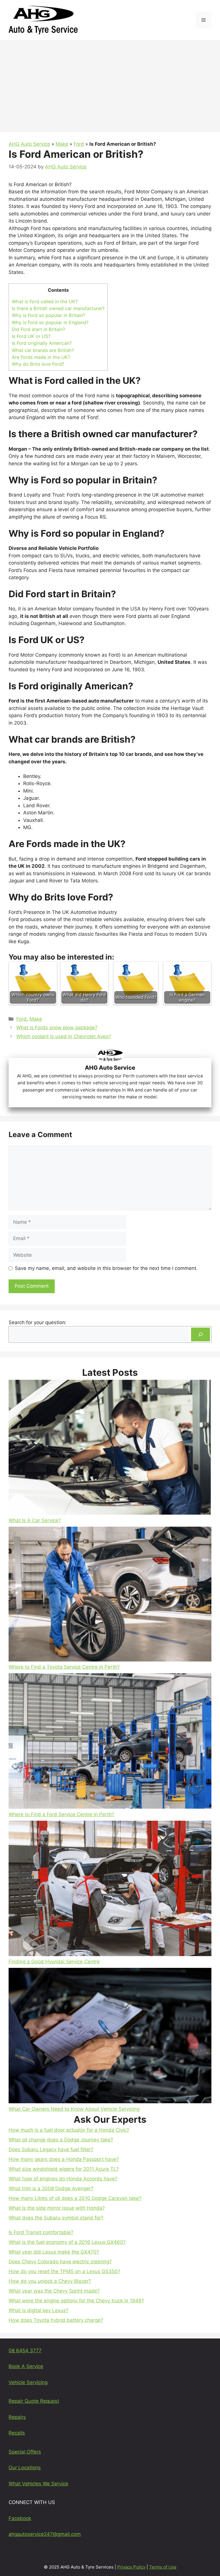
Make (62, 144)
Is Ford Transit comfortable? (41, 2232)
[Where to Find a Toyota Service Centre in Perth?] (110, 1595)
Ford (79, 144)
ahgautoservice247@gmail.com (45, 2534)
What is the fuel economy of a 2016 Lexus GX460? (67, 2242)
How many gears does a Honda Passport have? (64, 2159)
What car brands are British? (43, 350)
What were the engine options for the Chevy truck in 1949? (76, 2301)
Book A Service (26, 2366)
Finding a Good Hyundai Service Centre (54, 1962)
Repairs (17, 2417)
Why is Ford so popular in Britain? (48, 315)
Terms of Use (163, 2567)
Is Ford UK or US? (31, 336)
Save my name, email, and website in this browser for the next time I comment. (106, 1268)
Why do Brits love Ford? (38, 364)
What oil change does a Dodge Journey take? (61, 2140)
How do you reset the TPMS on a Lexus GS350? (64, 2271)
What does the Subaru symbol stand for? (56, 2218)
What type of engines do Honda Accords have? (63, 2179)
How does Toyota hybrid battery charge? (56, 2320)
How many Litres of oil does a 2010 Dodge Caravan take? (75, 2198)
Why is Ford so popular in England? (50, 322)
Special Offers (25, 2452)
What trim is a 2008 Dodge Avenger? (51, 2188)
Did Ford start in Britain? (38, 329)
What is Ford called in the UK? (45, 301)
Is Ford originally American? (42, 343)
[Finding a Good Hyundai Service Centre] (110, 1890)
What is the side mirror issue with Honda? (57, 2208)
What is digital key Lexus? (39, 2310)
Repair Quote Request (34, 2401)
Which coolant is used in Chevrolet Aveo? (64, 1036)
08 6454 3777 (25, 2351)
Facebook (20, 2518)
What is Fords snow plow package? (57, 1028)
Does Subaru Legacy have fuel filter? (51, 2149)
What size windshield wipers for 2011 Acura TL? (64, 2169)
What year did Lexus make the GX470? (54, 2252)
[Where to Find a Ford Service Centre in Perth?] (110, 1742)
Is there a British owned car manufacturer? (58, 308)
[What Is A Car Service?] (110, 1448)
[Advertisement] (110, 83)
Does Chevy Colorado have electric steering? (60, 2262)
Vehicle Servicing (28, 2382)
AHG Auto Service (29, 144)
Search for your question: (38, 1322)
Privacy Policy (131, 2567)
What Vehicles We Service (38, 2484)
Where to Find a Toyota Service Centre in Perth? (64, 1667)
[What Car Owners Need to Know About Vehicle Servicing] (110, 2037)
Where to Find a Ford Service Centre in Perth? (61, 1814)
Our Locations (25, 2468)
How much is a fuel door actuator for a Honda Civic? (69, 2130)
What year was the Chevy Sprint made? (54, 2291)
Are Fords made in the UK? (41, 357)
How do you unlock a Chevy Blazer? (50, 2281)
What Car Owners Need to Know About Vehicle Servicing (74, 2109)
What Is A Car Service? (35, 1520)
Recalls (17, 2433)
